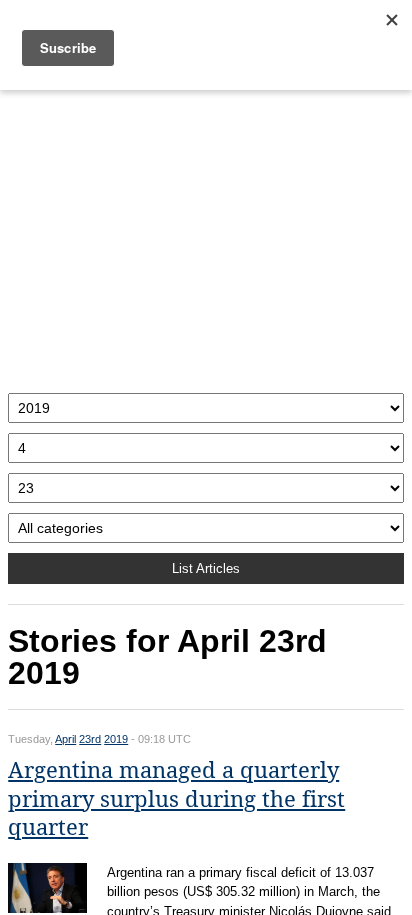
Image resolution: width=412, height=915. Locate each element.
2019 (116, 739)
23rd (90, 739)
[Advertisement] (206, 236)
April (65, 739)
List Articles (206, 568)
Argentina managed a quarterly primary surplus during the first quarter (176, 799)
